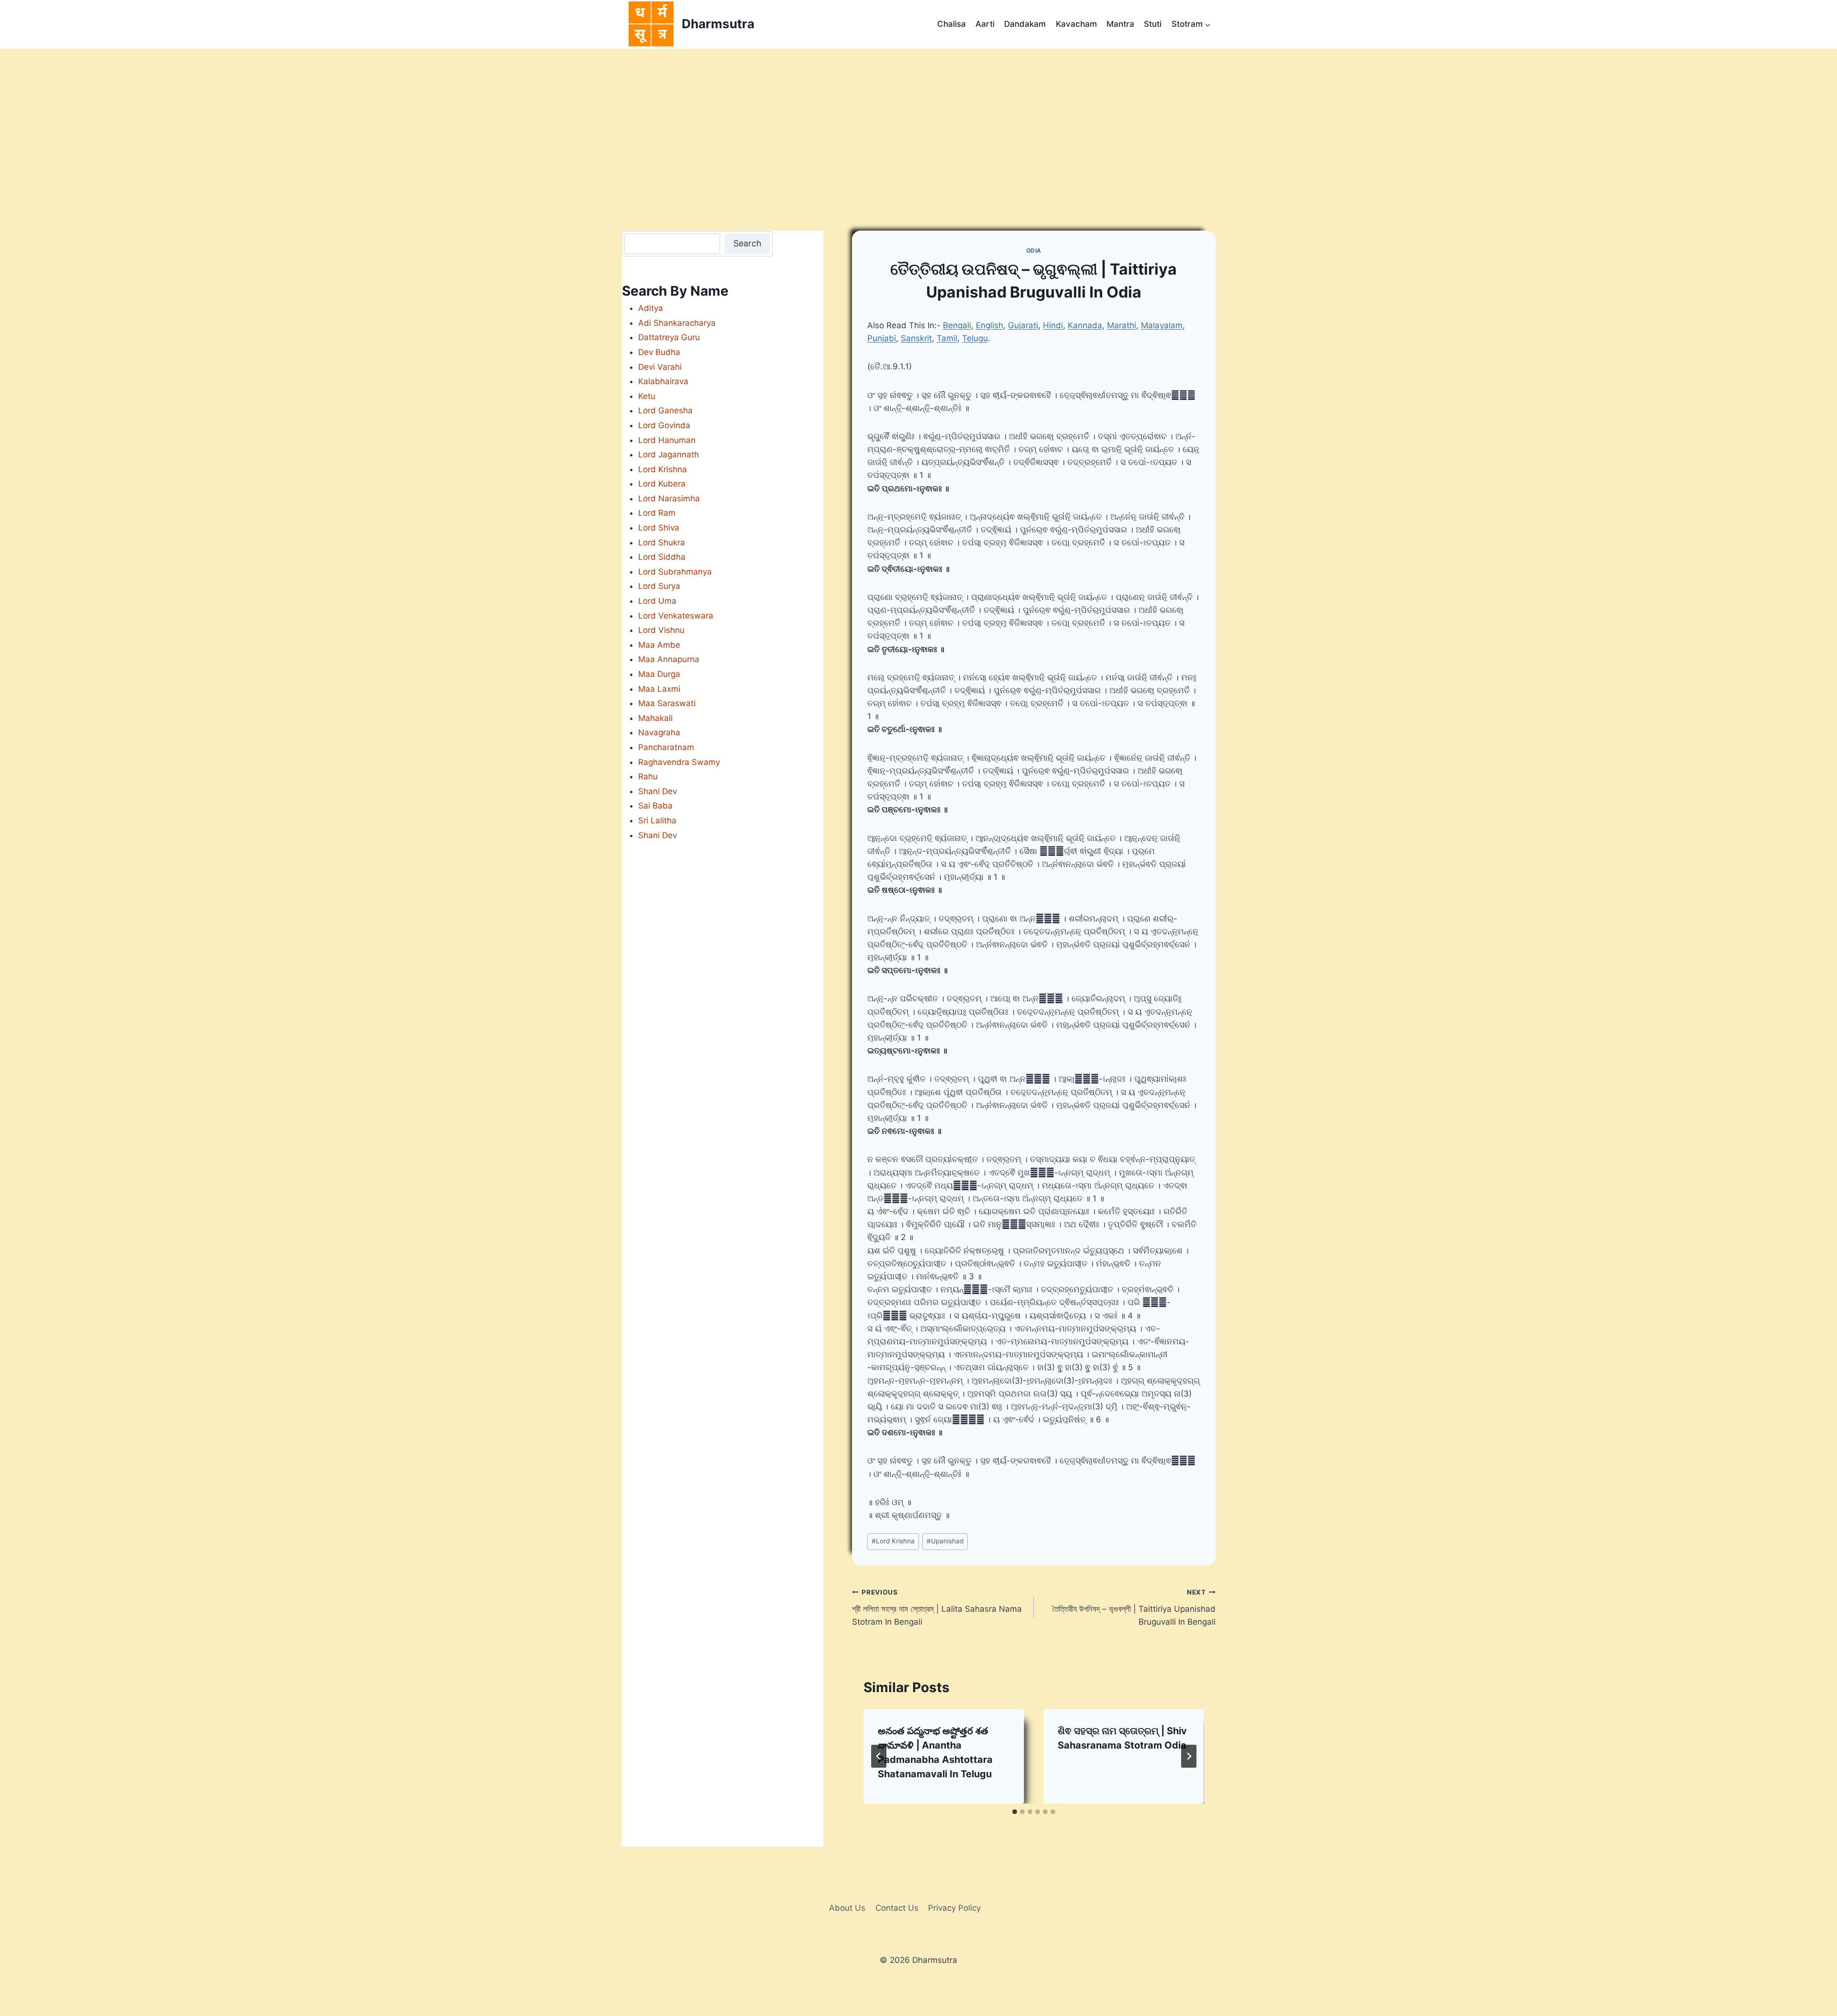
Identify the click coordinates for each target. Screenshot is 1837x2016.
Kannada (1085, 325)
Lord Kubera (662, 484)
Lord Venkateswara (676, 616)
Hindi (1053, 325)
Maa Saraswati (667, 703)
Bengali (957, 325)
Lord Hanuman (667, 440)
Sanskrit (916, 338)
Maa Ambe (659, 645)
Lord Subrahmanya (675, 572)
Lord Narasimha (669, 498)
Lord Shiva (659, 528)
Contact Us (897, 1908)
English (990, 325)
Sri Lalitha (657, 820)
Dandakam (1025, 24)
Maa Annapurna (669, 659)
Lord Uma (657, 601)
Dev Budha (659, 352)
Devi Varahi (660, 367)
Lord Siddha (662, 557)
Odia (1034, 250)
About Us (847, 1908)
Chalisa (952, 24)
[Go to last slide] (879, 1756)
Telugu (975, 338)
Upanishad (945, 1541)
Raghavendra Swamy (679, 762)
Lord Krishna (893, 1541)
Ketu (647, 396)
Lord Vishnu (661, 630)
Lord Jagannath (669, 454)
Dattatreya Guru (669, 337)
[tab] (1015, 1812)
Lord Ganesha (665, 410)
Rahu (648, 776)
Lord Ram (657, 513)
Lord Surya (659, 586)
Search (747, 243)
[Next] (1189, 1756)
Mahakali (655, 718)
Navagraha (659, 732)
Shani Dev (658, 791)
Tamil (947, 338)
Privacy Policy (954, 1908)
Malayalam (1162, 325)
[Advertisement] (918, 121)
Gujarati (1023, 325)
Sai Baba (655, 806)
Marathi (1122, 325)
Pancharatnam (666, 747)
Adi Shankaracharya (677, 323)
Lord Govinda (664, 425)
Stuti (1153, 24)
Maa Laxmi (659, 689)
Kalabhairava (663, 381)
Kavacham (1076, 24)
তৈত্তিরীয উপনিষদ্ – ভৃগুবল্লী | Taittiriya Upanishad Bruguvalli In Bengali (1134, 1607)
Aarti (985, 24)
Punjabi (882, 338)
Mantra (1120, 24)
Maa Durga (659, 674)
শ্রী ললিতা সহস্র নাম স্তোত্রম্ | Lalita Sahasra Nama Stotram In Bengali (937, 1607)
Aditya (651, 308)
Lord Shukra (662, 543)
